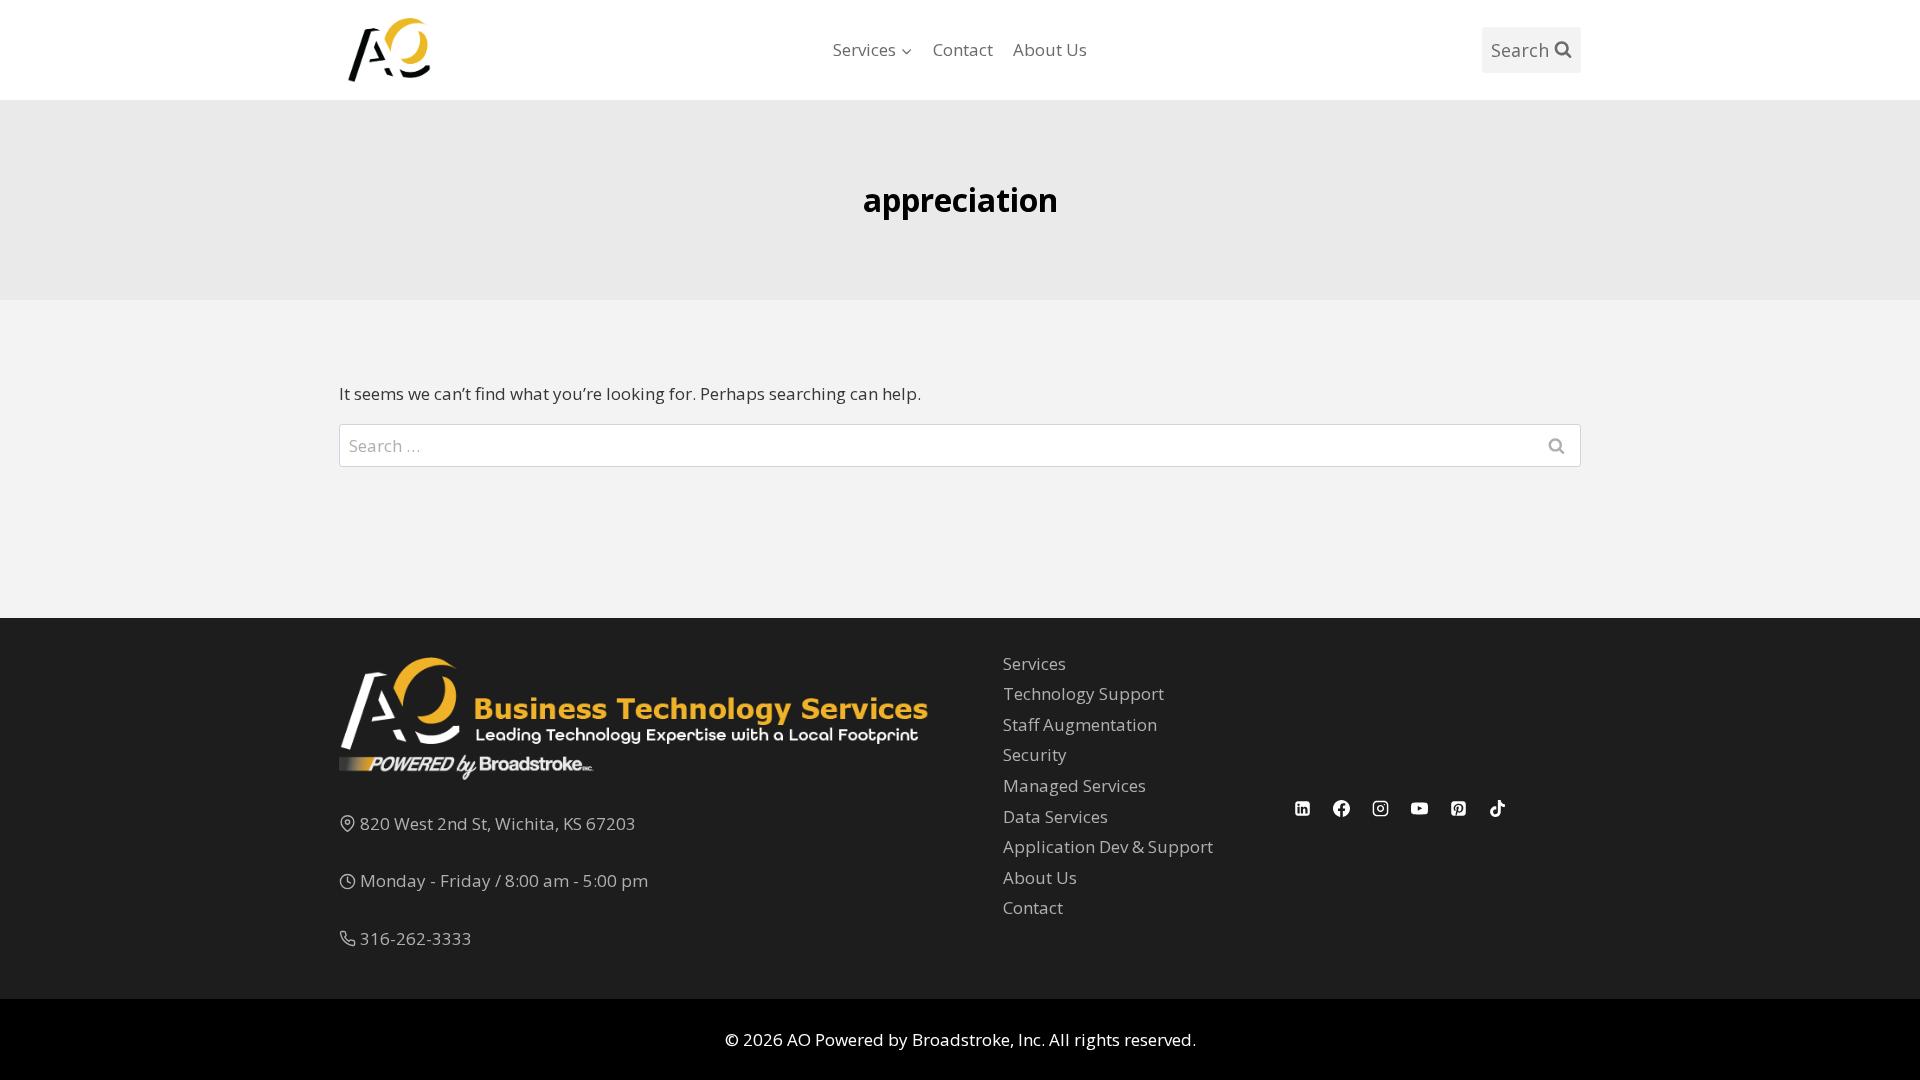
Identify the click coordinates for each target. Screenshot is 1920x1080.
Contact (963, 49)
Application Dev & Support (1108, 846)
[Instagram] (1381, 808)
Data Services (1055, 816)
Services (1034, 663)
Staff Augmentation (1080, 724)
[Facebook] (1342, 808)
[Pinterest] (1459, 808)
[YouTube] (1420, 808)
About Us (1050, 49)
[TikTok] (1498, 808)
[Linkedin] (1303, 808)
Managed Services (1074, 785)
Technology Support (1083, 693)
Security (1035, 754)
